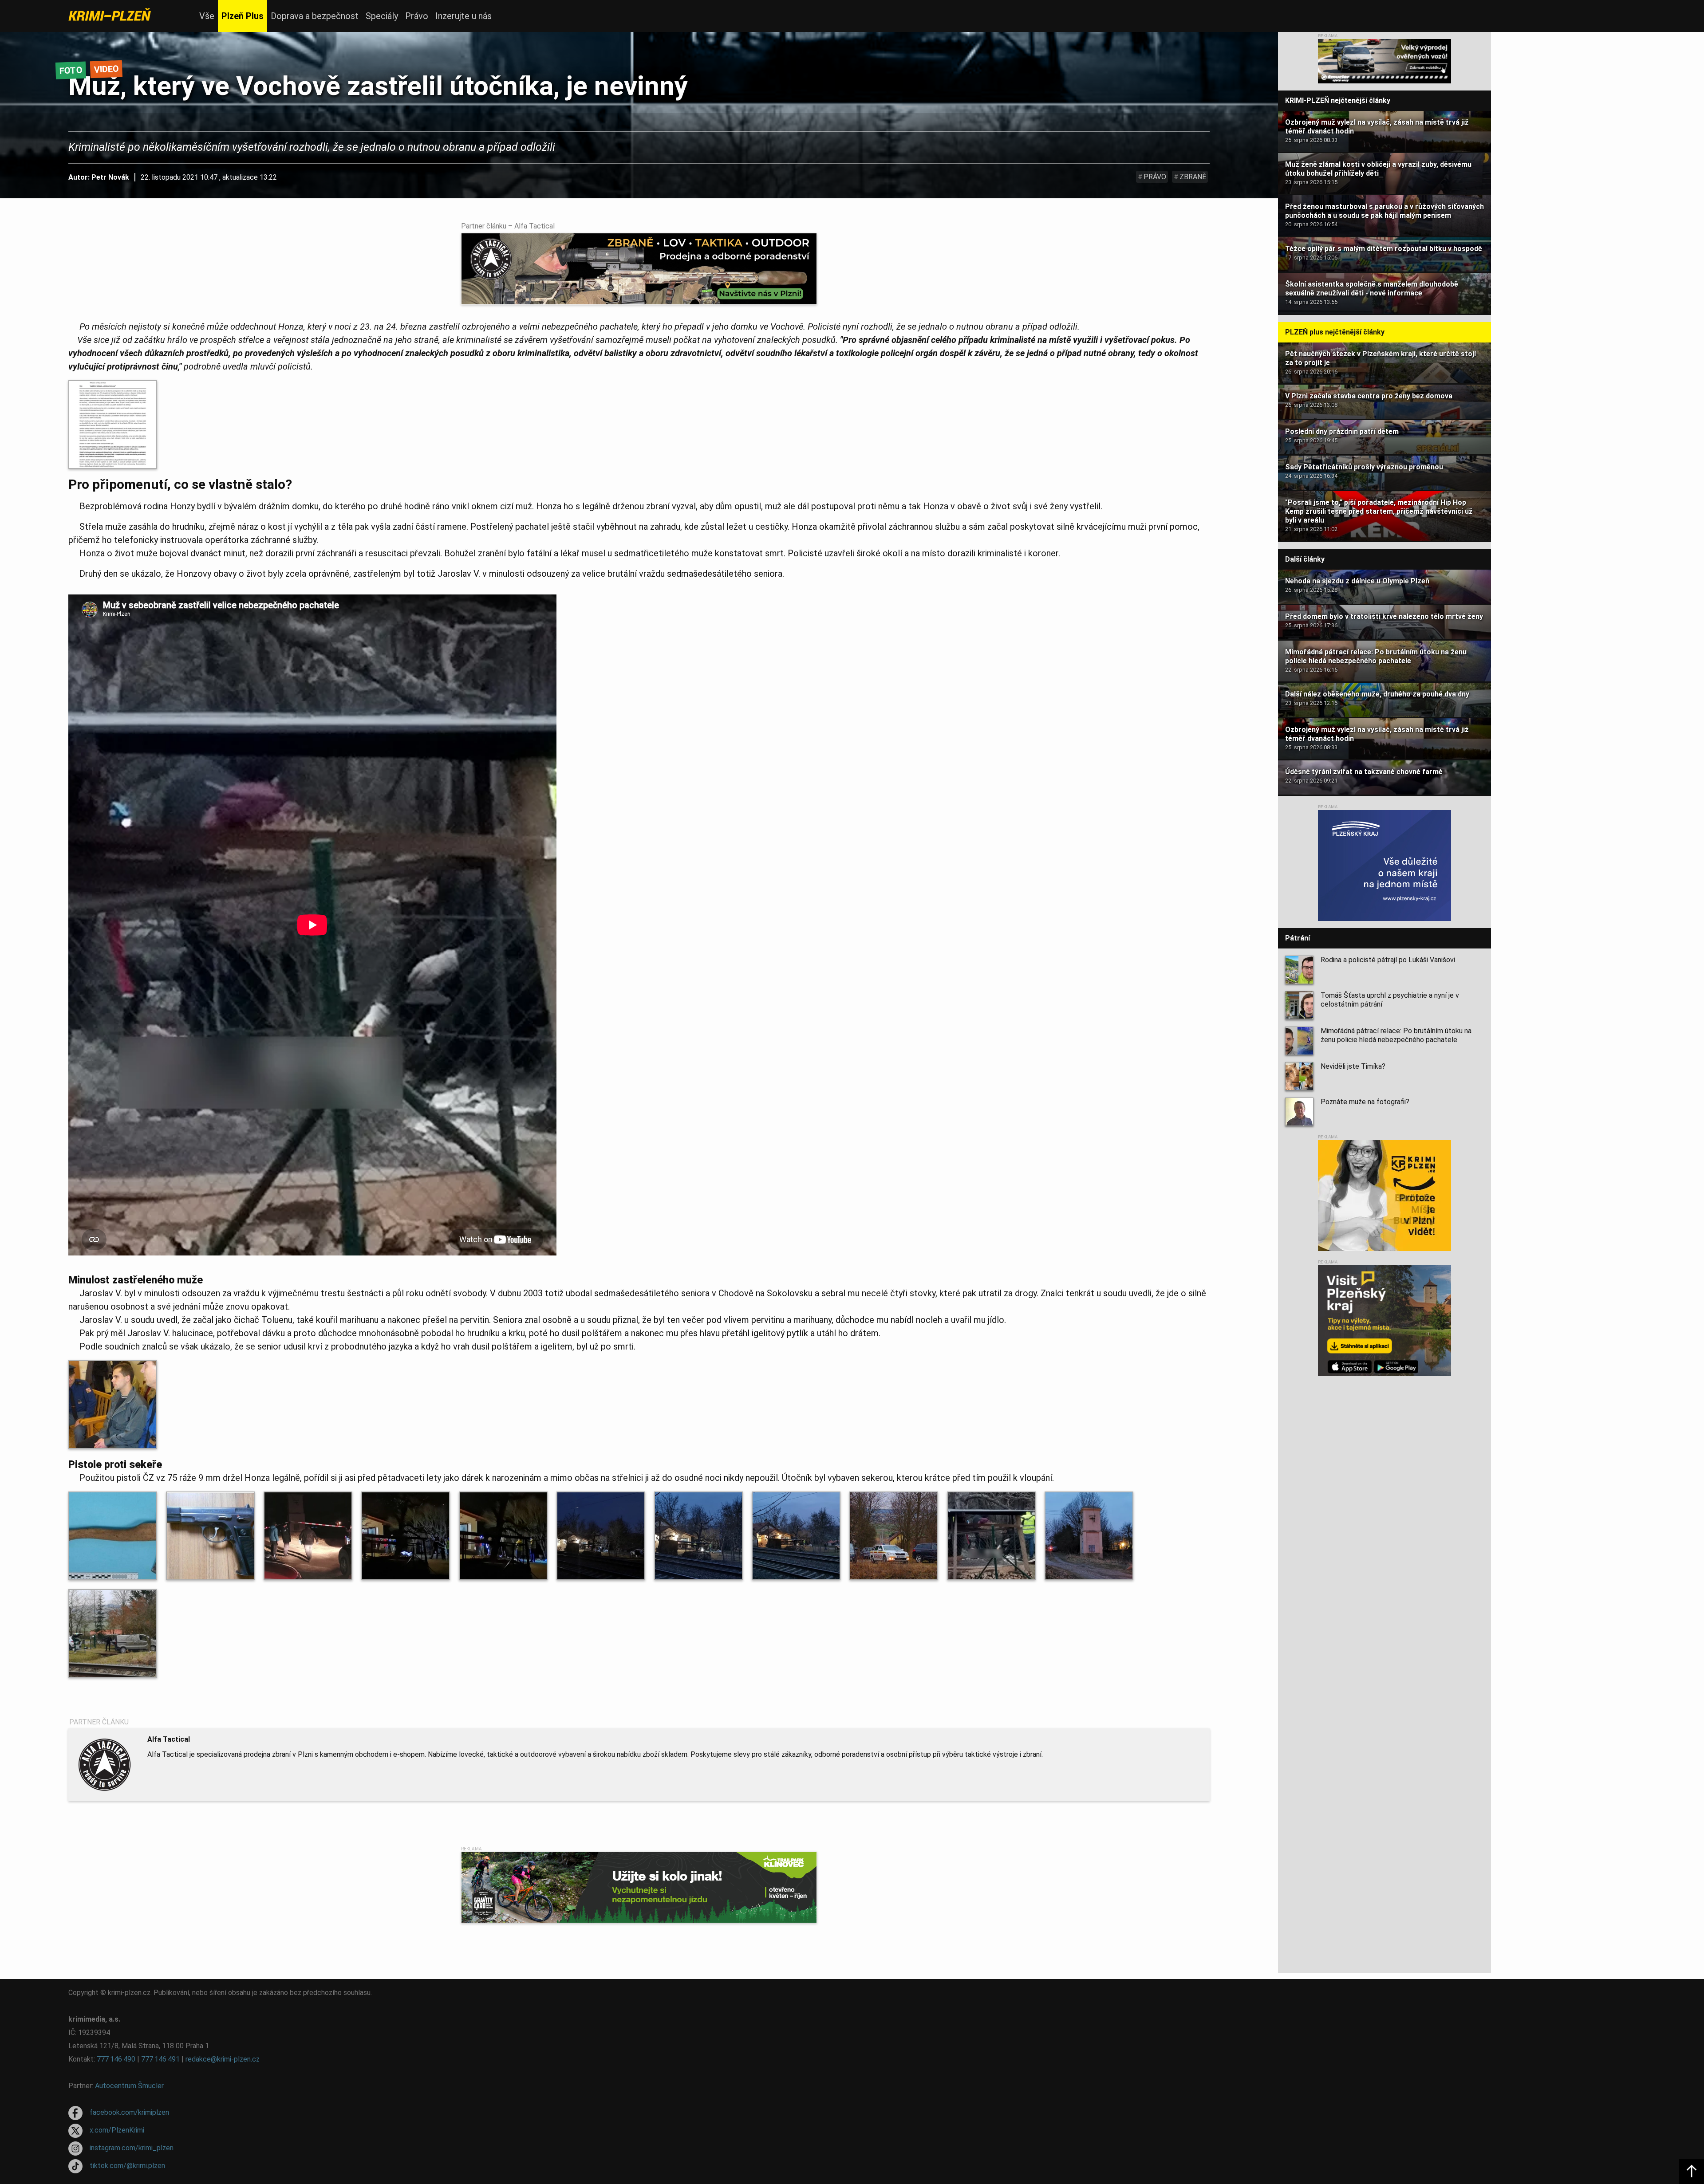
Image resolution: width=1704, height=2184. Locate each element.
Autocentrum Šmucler (129, 2086)
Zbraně (1193, 177)
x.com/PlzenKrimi (117, 2130)
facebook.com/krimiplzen (129, 2112)
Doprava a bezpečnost (315, 16)
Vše (207, 16)
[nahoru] (1692, 2172)
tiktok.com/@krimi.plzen (127, 2166)
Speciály (382, 16)
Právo (417, 16)
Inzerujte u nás (463, 16)
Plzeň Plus (243, 16)
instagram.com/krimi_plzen (132, 2148)
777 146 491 (160, 2059)
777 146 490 (116, 2059)
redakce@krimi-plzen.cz (223, 2059)
